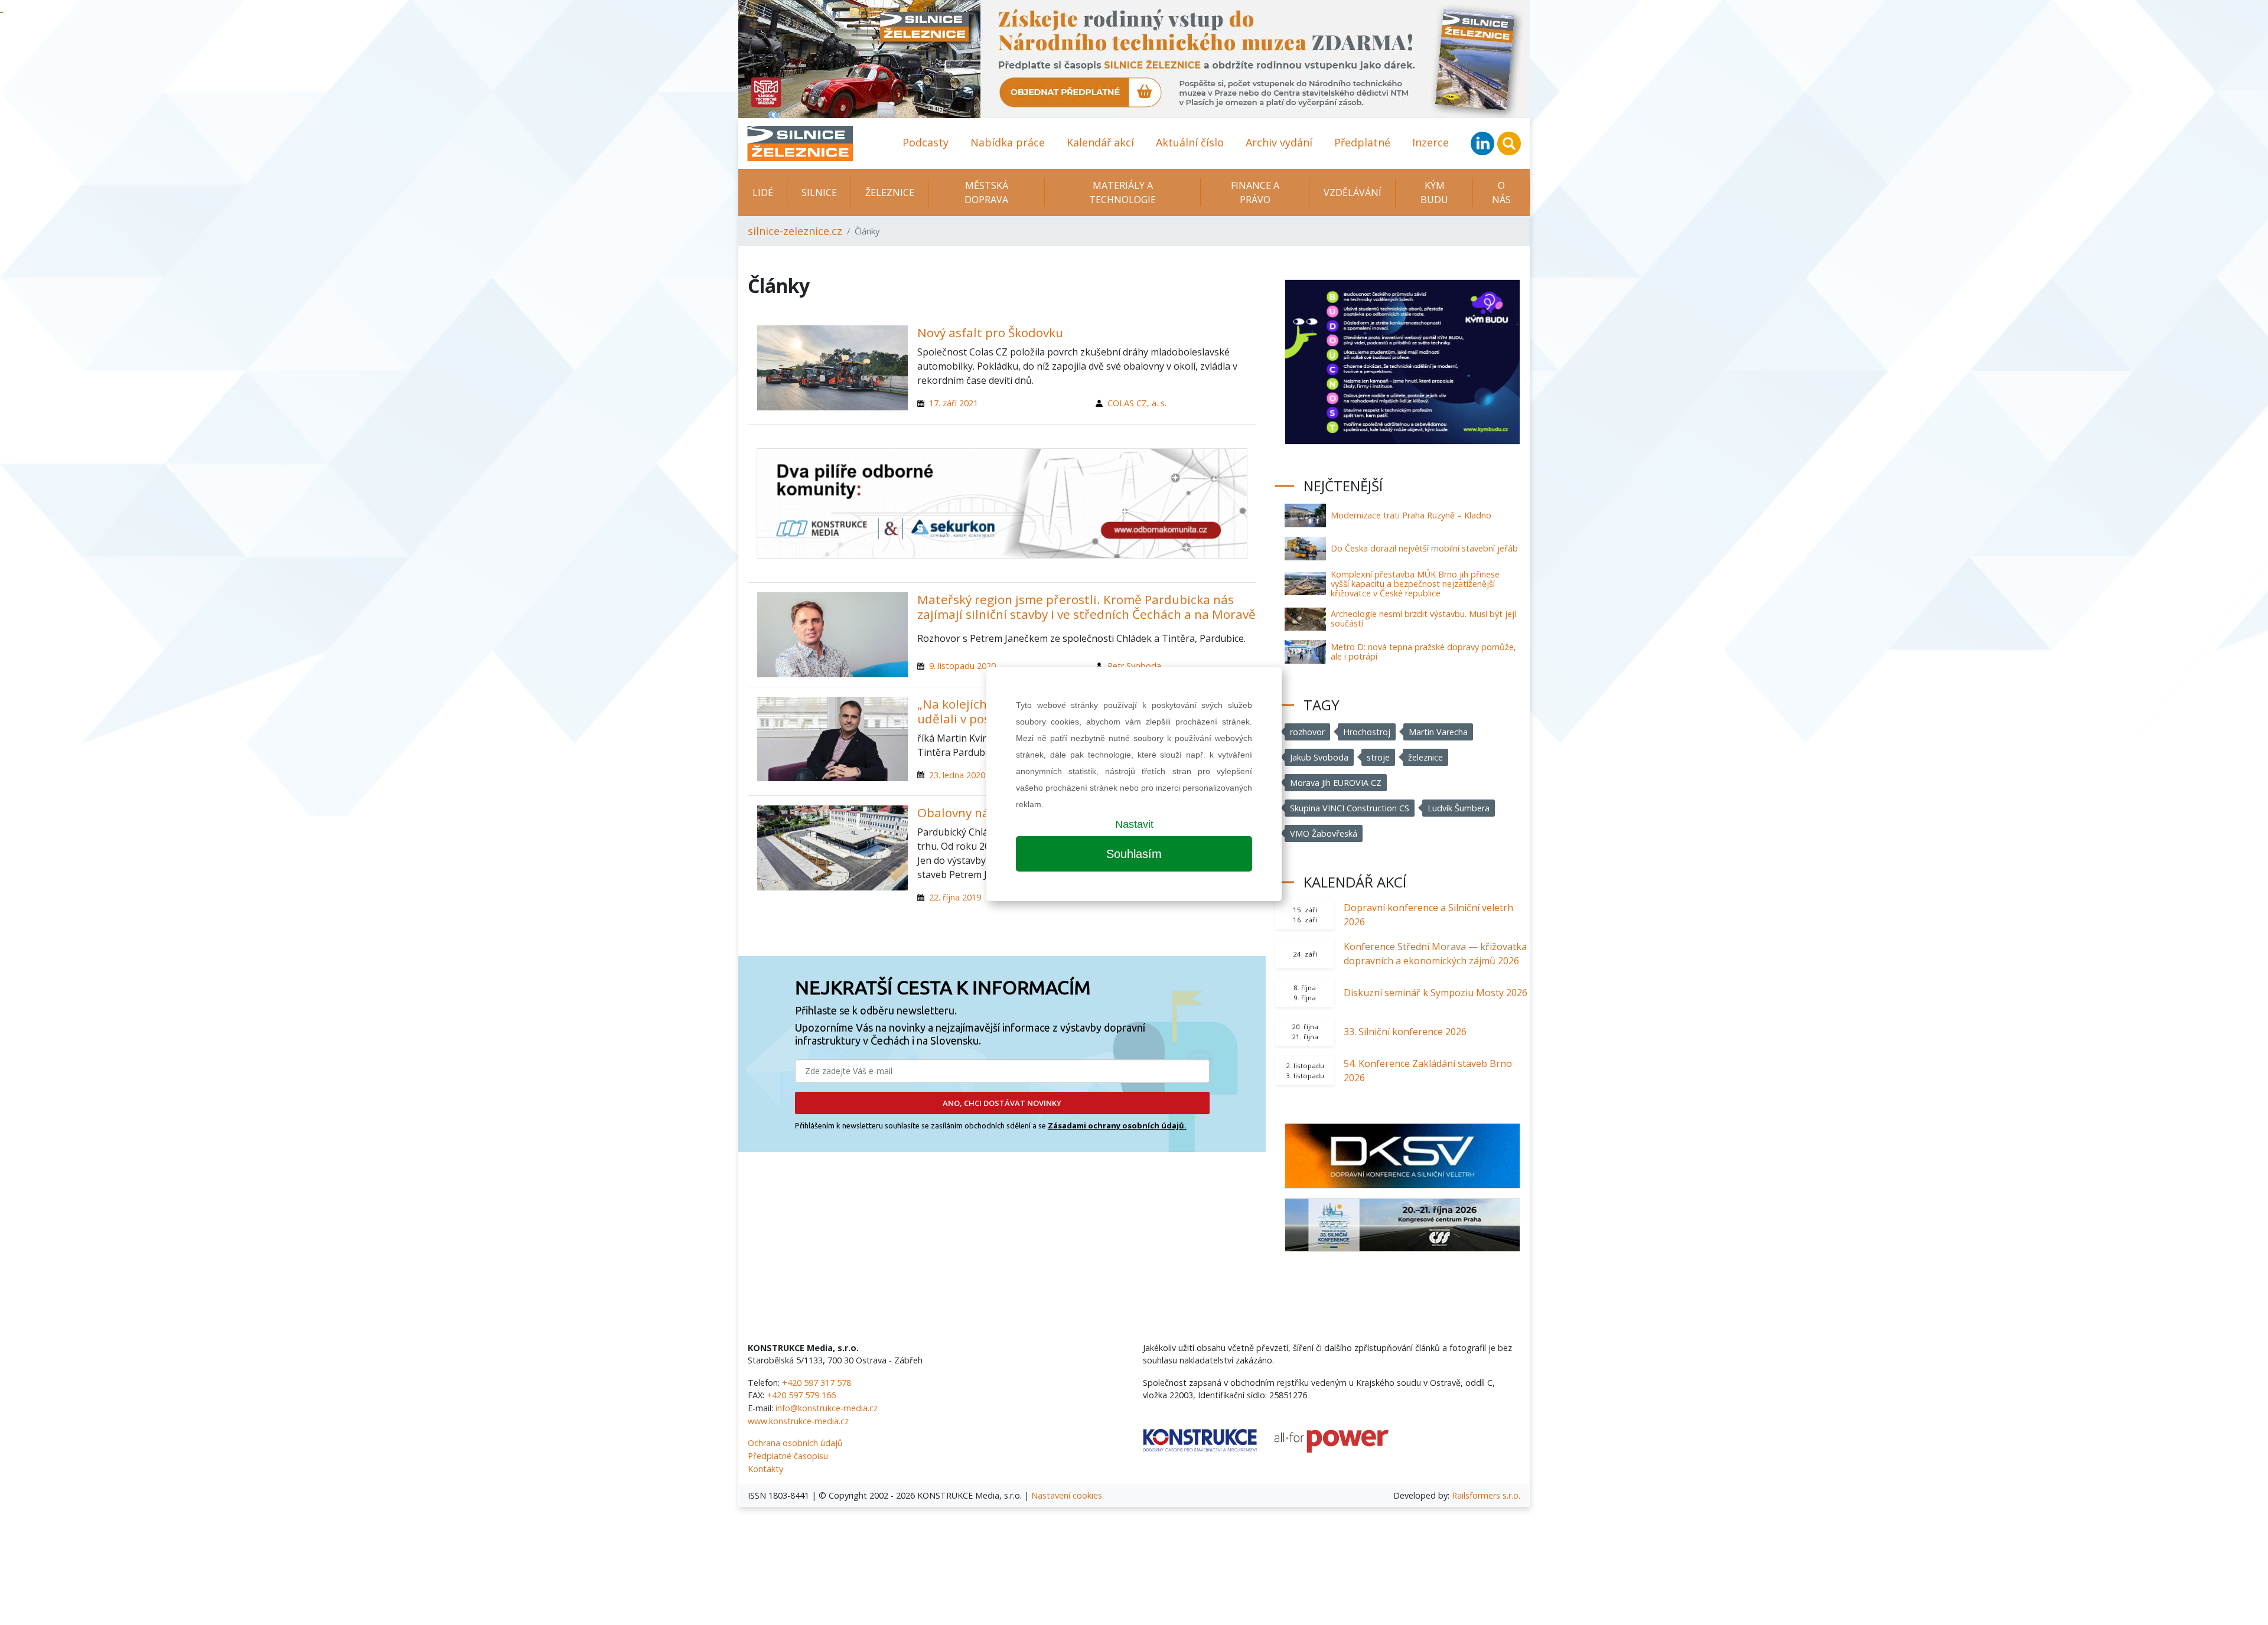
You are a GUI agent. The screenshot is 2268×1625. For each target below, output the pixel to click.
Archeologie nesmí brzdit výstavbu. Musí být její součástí (1423, 619)
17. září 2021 (954, 403)
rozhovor (1307, 732)
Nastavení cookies (1067, 1495)
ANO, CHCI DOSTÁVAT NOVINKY (1002, 1103)
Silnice (819, 192)
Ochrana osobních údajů (795, 1443)
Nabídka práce (1008, 142)
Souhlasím (1134, 854)
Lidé (763, 192)
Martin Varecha (1438, 732)
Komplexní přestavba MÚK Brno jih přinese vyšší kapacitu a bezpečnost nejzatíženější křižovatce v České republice (1415, 584)
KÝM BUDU (1434, 192)
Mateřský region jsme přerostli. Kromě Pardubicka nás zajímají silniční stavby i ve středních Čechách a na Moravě (1086, 607)
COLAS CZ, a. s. (1137, 403)
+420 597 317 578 (817, 1383)
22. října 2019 (955, 897)
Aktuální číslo (1190, 142)
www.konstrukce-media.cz (798, 1421)
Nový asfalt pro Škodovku (990, 332)
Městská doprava (986, 192)
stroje (1378, 757)
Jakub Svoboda (1319, 757)
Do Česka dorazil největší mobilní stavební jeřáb (1424, 548)
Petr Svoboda (1134, 666)
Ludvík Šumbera (1459, 808)
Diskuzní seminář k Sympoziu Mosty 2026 (1436, 993)
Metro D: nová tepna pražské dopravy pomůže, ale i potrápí (1423, 652)
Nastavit (1134, 824)
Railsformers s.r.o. (1486, 1495)
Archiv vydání (1279, 142)
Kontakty (765, 1469)
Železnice (890, 192)
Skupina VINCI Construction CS (1350, 808)
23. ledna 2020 (957, 775)
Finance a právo (1255, 192)
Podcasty (926, 142)
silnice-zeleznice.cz (795, 231)
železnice (1425, 757)
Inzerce (1430, 142)
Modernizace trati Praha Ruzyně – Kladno (1411, 515)
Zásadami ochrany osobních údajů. (1117, 1125)
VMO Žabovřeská (1324, 833)
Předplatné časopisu (788, 1456)
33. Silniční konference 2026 (1405, 1032)
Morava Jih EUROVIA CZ (1336, 783)
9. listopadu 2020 (962, 666)
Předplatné (1362, 142)
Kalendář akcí (1100, 142)
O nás (1501, 192)
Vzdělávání (1353, 192)
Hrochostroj (1367, 732)
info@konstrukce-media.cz (827, 1408)
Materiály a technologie (1122, 192)
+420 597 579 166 (801, 1395)
